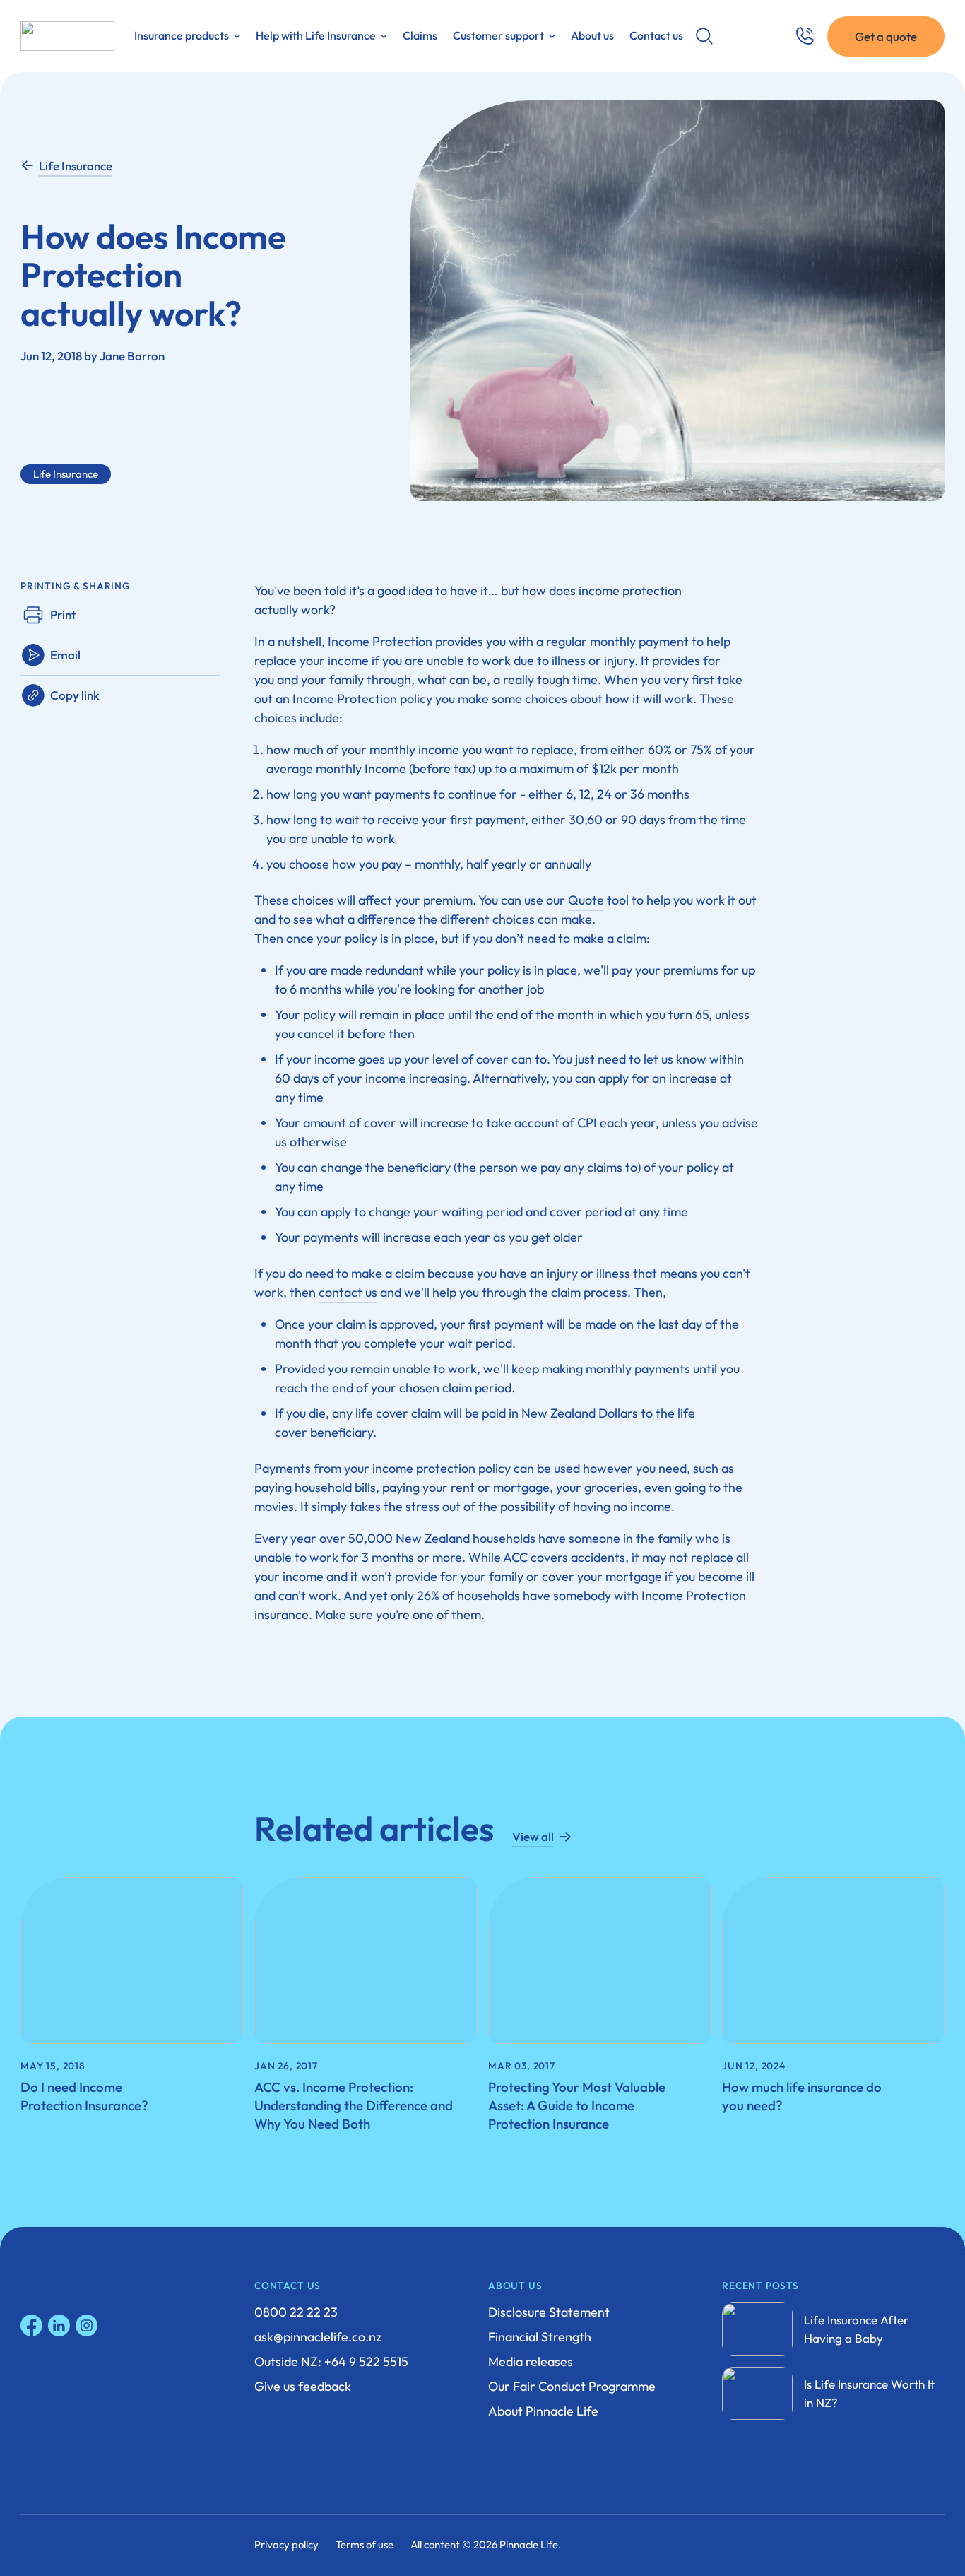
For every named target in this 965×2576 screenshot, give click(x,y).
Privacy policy (286, 2545)
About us (592, 35)
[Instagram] (87, 2325)
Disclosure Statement (549, 2312)
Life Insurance (76, 166)
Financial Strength (540, 2337)
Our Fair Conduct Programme (572, 2386)
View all (533, 1836)
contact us (348, 1292)
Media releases (531, 2362)
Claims (420, 35)
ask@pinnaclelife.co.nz (318, 2337)
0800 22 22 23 (296, 2312)
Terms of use (365, 2545)
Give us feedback (303, 2386)
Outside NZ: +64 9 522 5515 (331, 2362)
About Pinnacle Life (543, 2411)
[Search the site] (704, 36)
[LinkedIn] (59, 2325)
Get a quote (886, 36)
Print (63, 614)
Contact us (656, 35)
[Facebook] (31, 2325)
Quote (586, 900)
